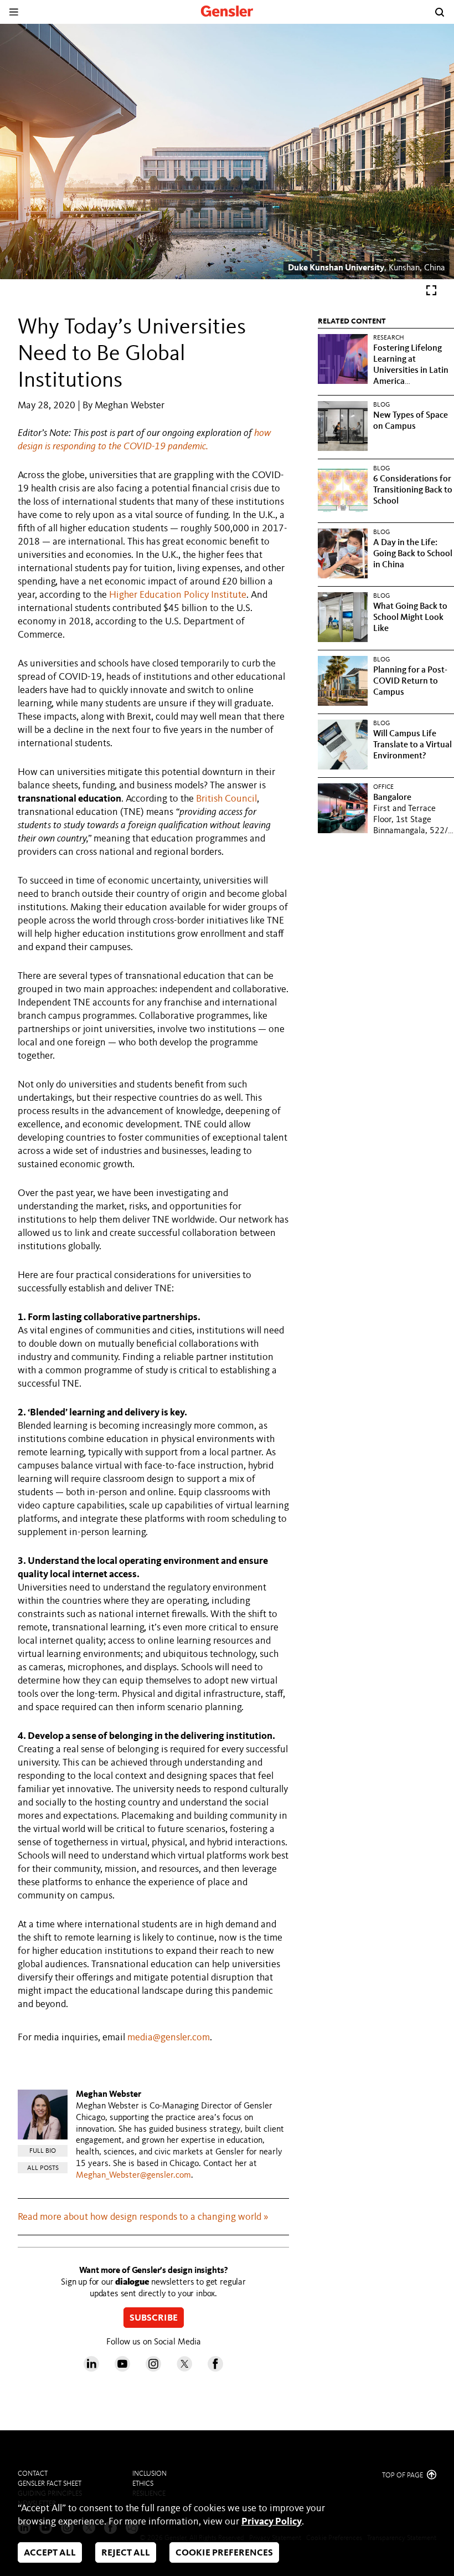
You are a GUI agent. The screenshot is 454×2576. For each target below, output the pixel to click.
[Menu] (14, 12)
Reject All (126, 2553)
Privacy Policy (272, 2522)
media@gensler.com (169, 2038)
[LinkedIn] (91, 2369)
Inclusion (149, 2474)
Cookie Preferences (224, 2553)
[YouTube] (122, 2369)
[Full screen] (431, 293)
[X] (184, 2369)
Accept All (50, 2553)
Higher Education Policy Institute (178, 595)
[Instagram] (153, 2369)
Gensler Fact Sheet (50, 2484)
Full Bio (43, 2151)
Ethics (143, 2484)
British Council (226, 799)
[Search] (440, 12)
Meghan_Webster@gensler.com (133, 2175)
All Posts (43, 2168)
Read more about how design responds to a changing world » (143, 2217)
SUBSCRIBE (154, 2318)
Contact (33, 2474)
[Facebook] (215, 2369)
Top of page (403, 2475)
